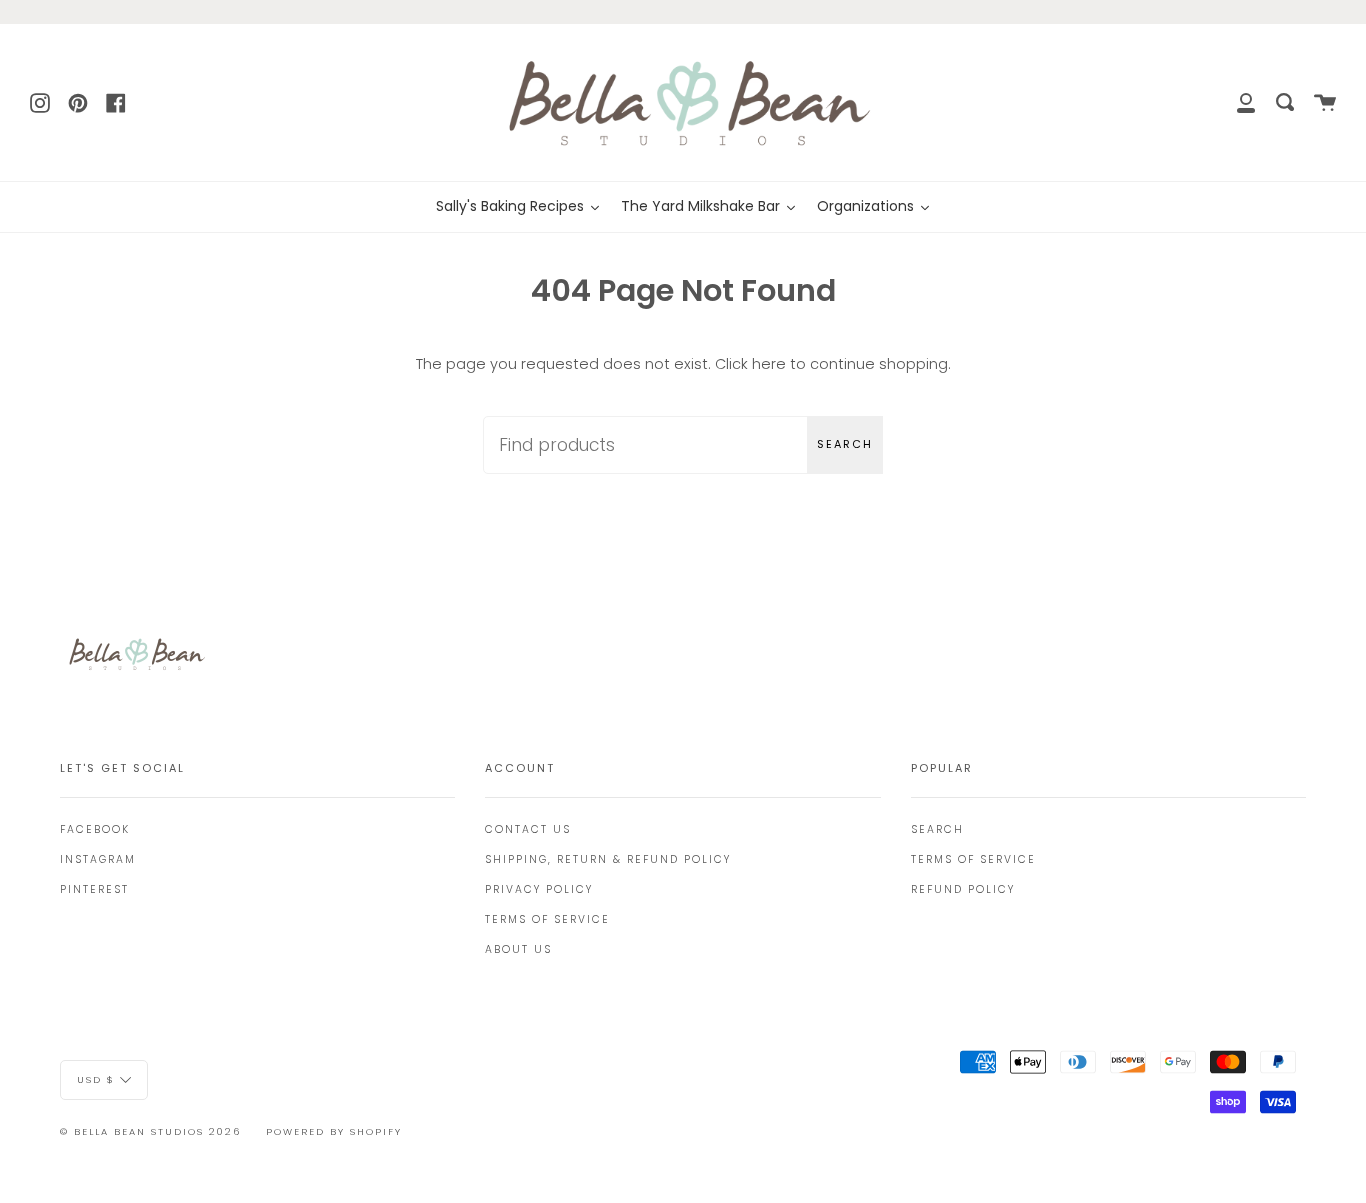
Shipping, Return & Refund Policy (608, 859)
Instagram (98, 859)
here (769, 364)
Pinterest (94, 889)
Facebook (95, 829)
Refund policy (963, 889)
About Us (518, 949)
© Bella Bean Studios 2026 (150, 1131)
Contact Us (528, 829)
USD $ (96, 1078)
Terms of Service (547, 919)
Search (845, 444)
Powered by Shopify (334, 1131)
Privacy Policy (539, 889)
